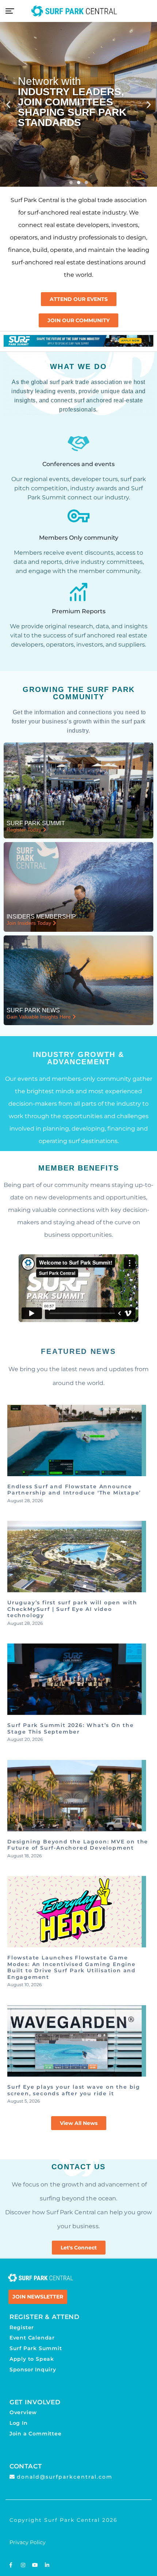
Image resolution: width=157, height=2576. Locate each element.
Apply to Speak (32, 2359)
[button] (8, 105)
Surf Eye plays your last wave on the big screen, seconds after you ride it (74, 2090)
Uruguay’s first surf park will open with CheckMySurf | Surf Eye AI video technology (72, 1609)
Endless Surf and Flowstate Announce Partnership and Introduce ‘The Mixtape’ (74, 1490)
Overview (23, 2412)
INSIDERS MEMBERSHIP (41, 917)
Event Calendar (32, 2338)
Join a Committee (36, 2434)
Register (22, 2327)
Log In (19, 2423)
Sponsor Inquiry (33, 2370)
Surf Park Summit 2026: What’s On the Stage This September (71, 1728)
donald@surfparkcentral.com (65, 2477)
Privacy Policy (28, 2542)
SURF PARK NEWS (33, 1010)
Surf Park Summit (36, 2348)
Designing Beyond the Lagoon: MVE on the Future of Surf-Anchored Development (78, 1845)
